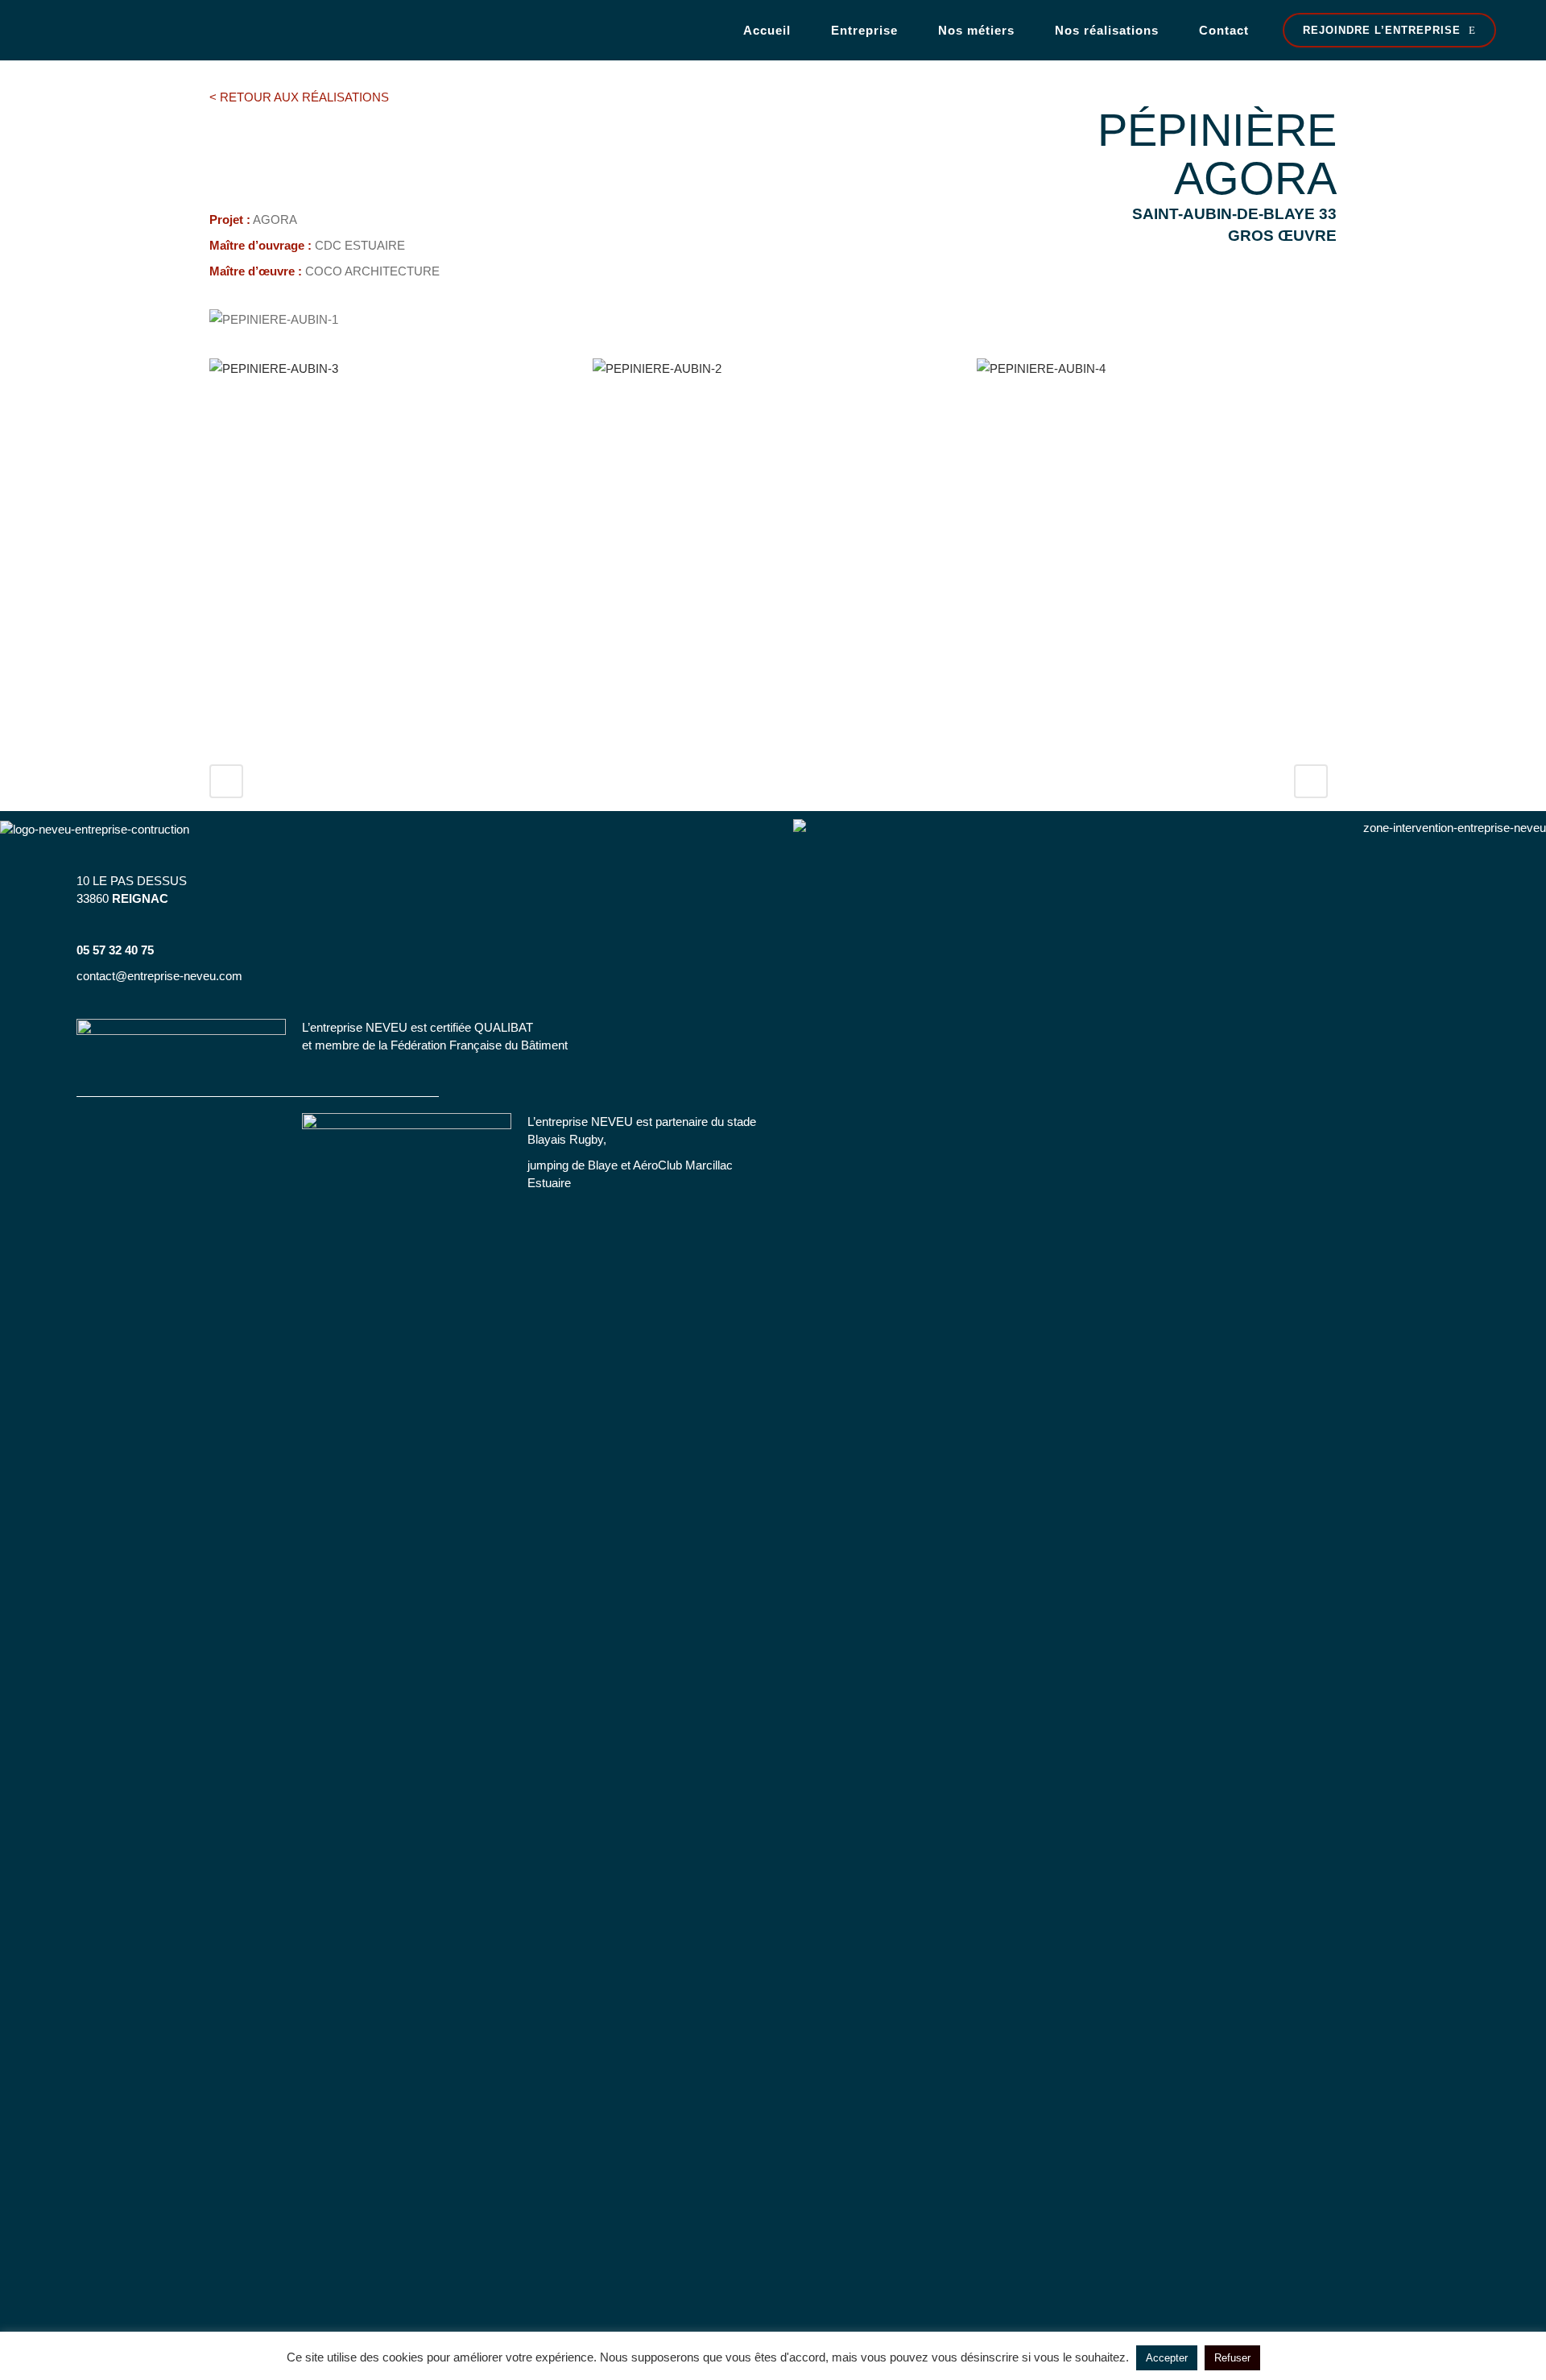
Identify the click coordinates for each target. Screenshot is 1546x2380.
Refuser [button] (1232, 2358)
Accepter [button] (1167, 2358)
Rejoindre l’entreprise (1382, 30)
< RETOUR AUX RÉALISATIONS (299, 97)
